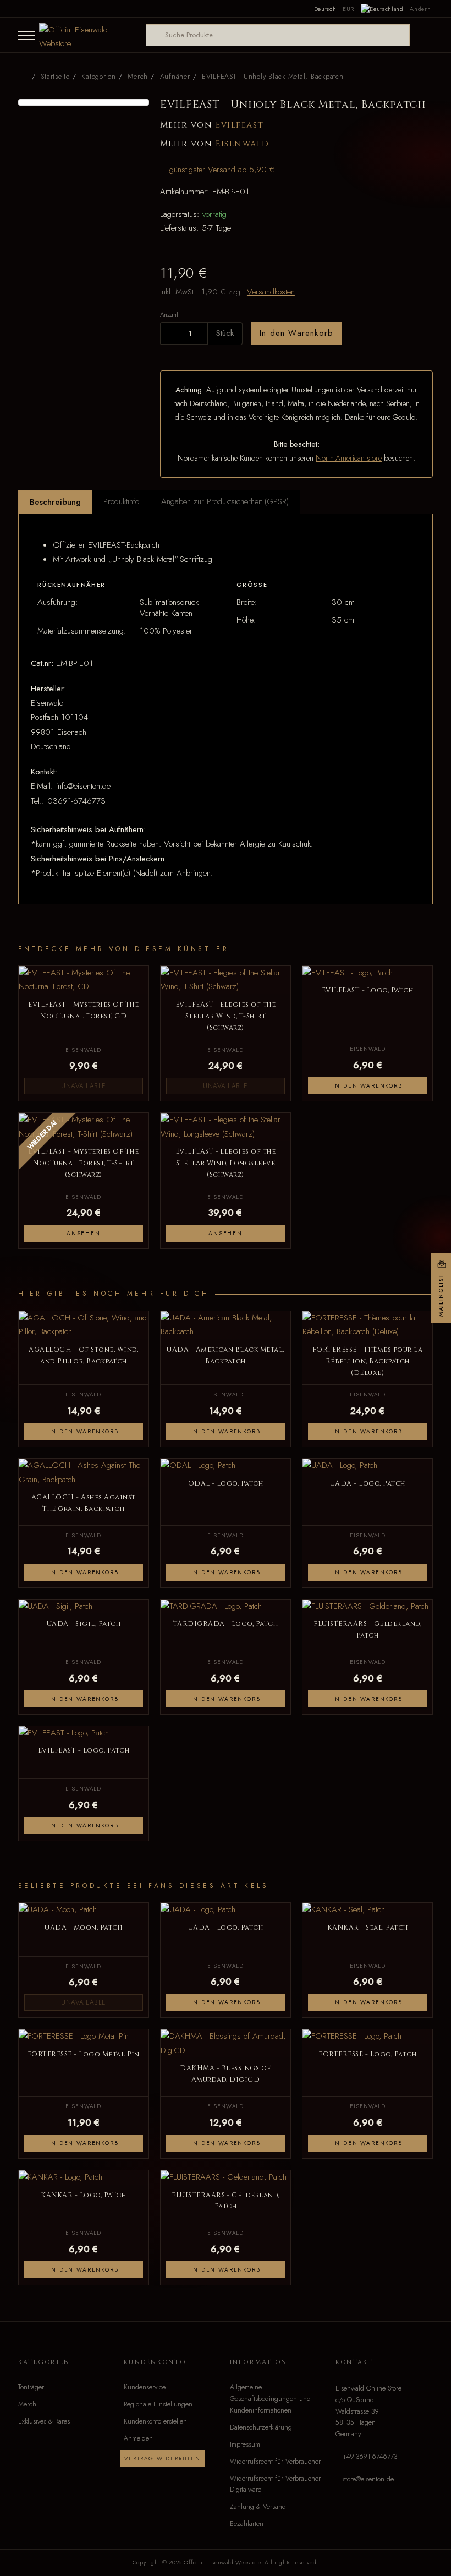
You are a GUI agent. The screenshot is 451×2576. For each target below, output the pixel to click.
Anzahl (169, 315)
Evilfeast (240, 125)
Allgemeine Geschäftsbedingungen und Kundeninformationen (270, 2399)
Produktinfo (121, 501)
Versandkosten (271, 292)
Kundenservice (145, 2387)
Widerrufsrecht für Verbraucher (275, 2462)
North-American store (349, 458)
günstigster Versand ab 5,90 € (222, 170)
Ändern (420, 9)
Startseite (55, 77)
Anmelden (138, 2438)
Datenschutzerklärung (261, 2427)
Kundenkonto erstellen (155, 2421)
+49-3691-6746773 (370, 2457)
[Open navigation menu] (26, 35)
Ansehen (84, 1233)
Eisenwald (243, 144)
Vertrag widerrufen (163, 2458)
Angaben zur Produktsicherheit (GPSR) (225, 501)
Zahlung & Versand (258, 2507)
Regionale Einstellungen (158, 2404)
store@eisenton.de (368, 2479)
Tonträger (31, 2387)
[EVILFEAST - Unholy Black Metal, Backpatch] (84, 102)
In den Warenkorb (296, 333)
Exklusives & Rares (44, 2421)
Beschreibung (55, 502)
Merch (27, 2404)
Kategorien (98, 77)
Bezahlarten (247, 2524)
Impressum (245, 2444)
